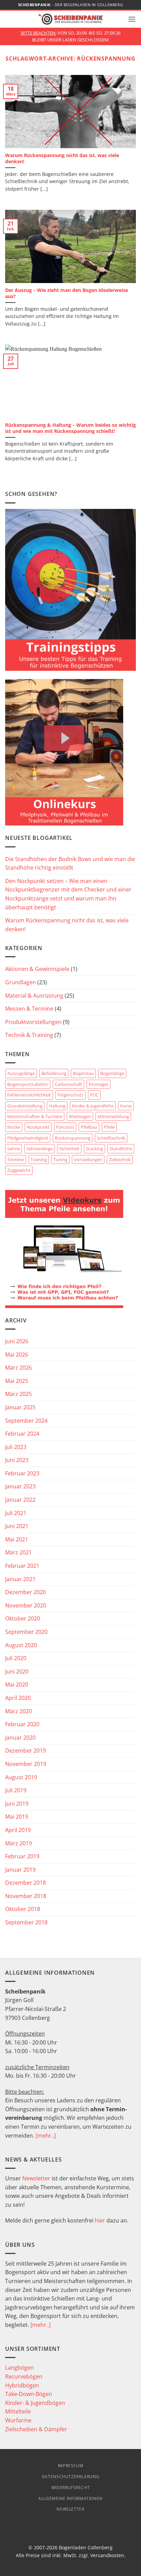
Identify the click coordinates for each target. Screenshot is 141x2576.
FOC (94, 1095)
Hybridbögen (22, 2385)
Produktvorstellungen (33, 1022)
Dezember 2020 (25, 1592)
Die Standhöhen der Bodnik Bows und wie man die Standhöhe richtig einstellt (70, 863)
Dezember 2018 (25, 1883)
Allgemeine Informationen (70, 2498)
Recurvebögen (24, 2376)
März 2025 (18, 1394)
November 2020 (26, 1605)
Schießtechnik (111, 1138)
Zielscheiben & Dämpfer (36, 2429)
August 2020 (21, 1645)
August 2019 (21, 1777)
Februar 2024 (22, 1434)
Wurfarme (18, 2420)
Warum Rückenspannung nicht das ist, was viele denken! (62, 158)
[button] (132, 19)
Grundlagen (21, 982)
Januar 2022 (20, 1500)
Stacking (94, 1149)
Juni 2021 (17, 1526)
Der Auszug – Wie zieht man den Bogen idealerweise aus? (67, 293)
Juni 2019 (17, 1804)
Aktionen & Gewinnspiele (37, 969)
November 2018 (26, 1896)
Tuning (60, 1159)
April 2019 (18, 1830)
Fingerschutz (70, 1095)
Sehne (14, 1149)
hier (100, 2220)
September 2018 (26, 1922)
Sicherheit (69, 1149)
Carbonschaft (68, 1084)
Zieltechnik (120, 1159)
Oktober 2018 (23, 1909)
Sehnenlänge (40, 1149)
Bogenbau (83, 1073)
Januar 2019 (20, 1870)
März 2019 (18, 1843)
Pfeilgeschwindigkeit (28, 1138)
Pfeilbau (89, 1127)
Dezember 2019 (25, 1751)
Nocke (14, 1127)
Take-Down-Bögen (29, 2394)
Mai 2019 (17, 1817)
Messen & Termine (29, 1009)
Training (39, 1159)
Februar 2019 (22, 1856)
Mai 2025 (17, 1381)
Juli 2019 (16, 1790)
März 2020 (18, 1711)
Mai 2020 (17, 1684)
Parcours (65, 1127)
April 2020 (18, 1698)
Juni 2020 (17, 1671)
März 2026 (18, 1368)
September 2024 (26, 1421)
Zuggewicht (19, 1170)
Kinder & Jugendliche (93, 1106)
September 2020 (26, 1632)
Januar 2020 (20, 1738)
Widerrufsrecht (71, 2488)
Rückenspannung (73, 1138)
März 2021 (18, 1552)
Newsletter (36, 2178)
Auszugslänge (21, 1073)
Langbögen (20, 2368)
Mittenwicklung (113, 1116)
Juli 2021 (16, 1513)
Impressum (71, 2466)
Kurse (126, 1106)
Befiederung (54, 1073)
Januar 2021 (20, 1579)
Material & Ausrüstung (34, 996)
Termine (16, 1159)
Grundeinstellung (25, 1106)
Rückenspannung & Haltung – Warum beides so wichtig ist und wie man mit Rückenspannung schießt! (70, 428)
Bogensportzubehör (28, 1084)
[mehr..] (46, 2136)
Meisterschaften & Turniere (35, 1116)
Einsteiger (99, 1084)
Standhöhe (121, 1149)
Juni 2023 (17, 1460)
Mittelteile (18, 2411)
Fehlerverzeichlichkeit (29, 1095)
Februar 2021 (22, 1566)
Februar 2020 (22, 1724)
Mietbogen (80, 1116)
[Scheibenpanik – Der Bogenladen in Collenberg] (70, 19)
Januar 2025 (20, 1407)
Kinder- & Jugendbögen (35, 2403)
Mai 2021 (17, 1539)
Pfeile (109, 1127)
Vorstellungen (88, 1159)
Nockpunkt (38, 1127)
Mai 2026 (17, 1355)
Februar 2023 (22, 1473)
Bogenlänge (112, 1073)
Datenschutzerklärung (70, 2477)
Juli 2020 (16, 1658)
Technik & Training (29, 1035)
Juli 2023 (16, 1447)
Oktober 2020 (23, 1618)
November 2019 (26, 1764)
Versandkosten (107, 2555)
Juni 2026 (17, 1341)
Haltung (57, 1106)
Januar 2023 (20, 1486)
